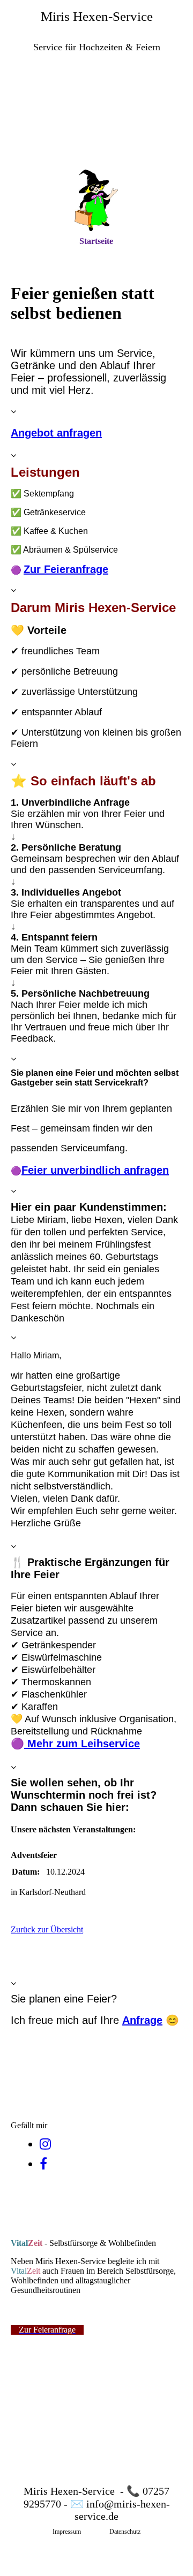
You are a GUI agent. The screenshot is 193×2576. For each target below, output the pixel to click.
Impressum (67, 2532)
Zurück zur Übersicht (47, 1929)
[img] (96, 121)
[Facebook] (43, 2164)
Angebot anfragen (56, 433)
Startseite (96, 241)
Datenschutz (125, 2532)
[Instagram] (45, 2144)
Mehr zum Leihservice (82, 1744)
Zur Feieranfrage (66, 569)
